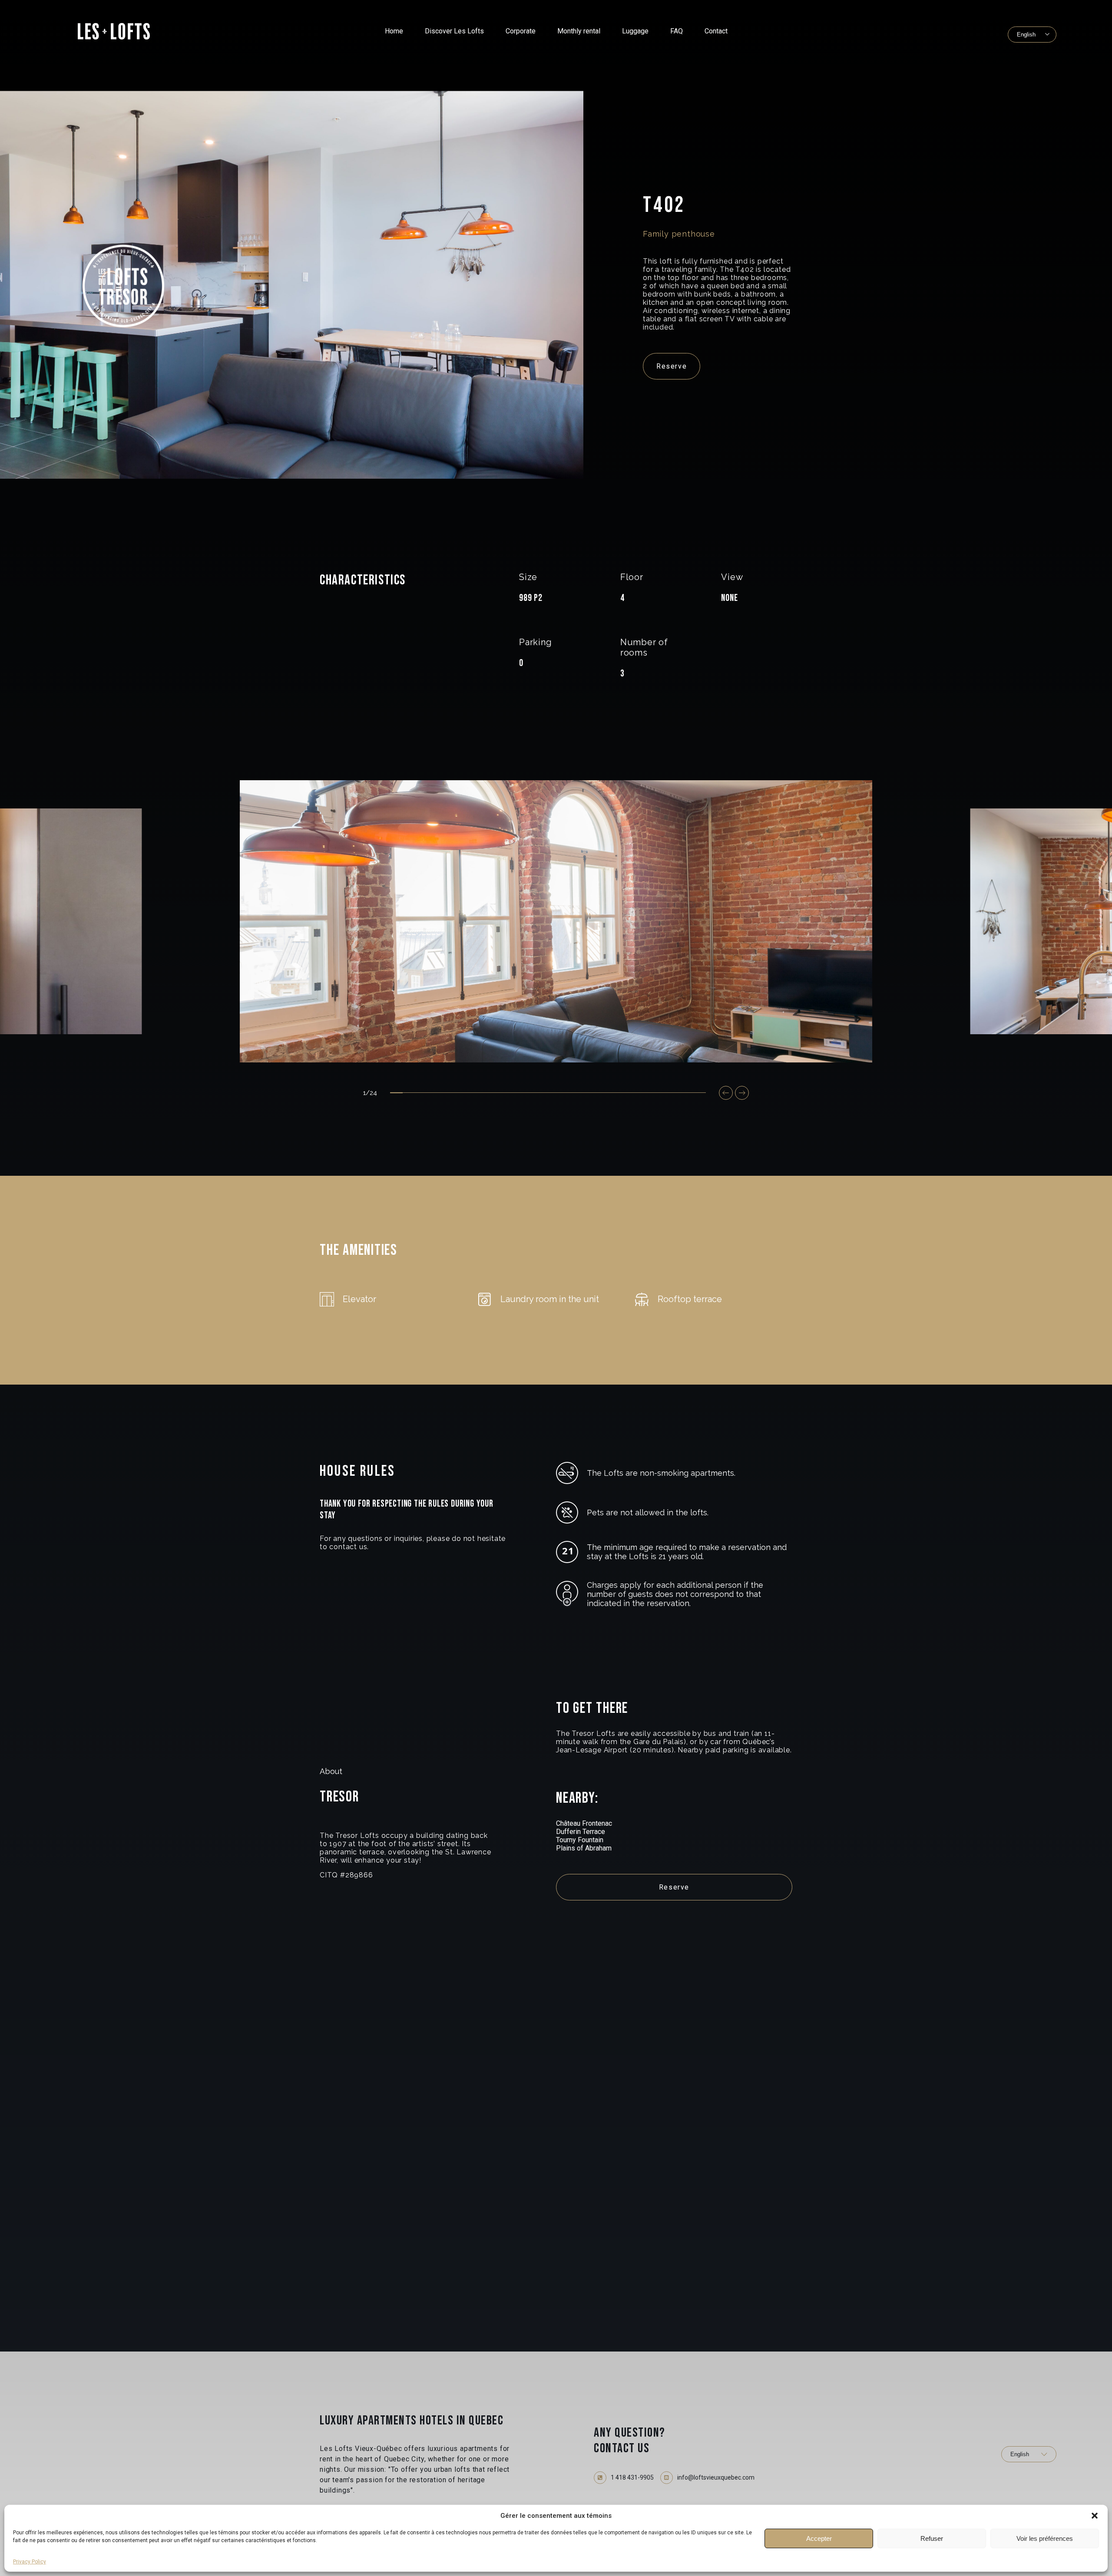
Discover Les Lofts (454, 31)
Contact (716, 31)
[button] (1095, 2516)
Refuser (932, 2538)
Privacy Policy (30, 2562)
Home (394, 31)
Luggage (635, 31)
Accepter (819, 2538)
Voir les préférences (1045, 2538)
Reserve (672, 366)
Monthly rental (579, 31)
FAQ (677, 31)
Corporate (521, 31)
